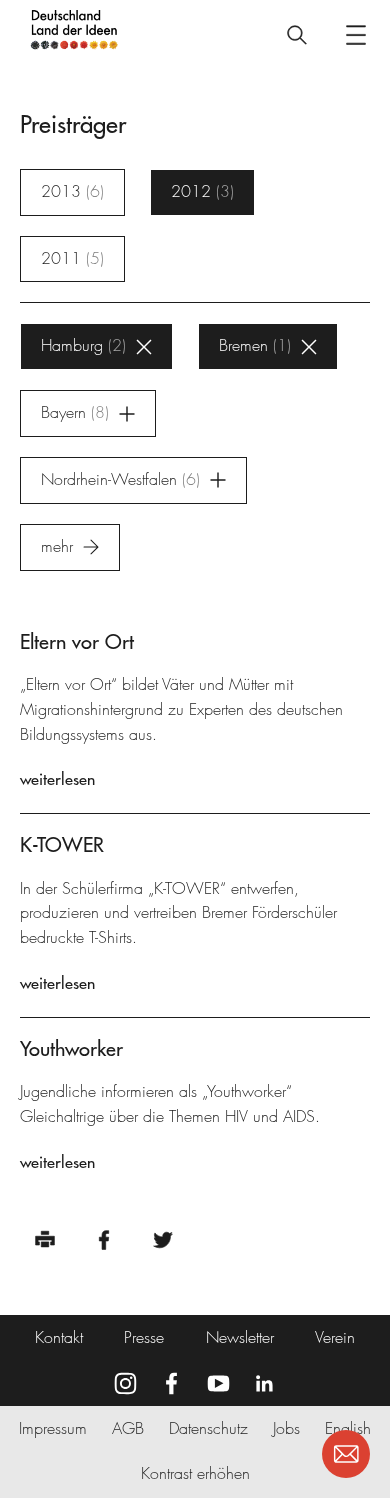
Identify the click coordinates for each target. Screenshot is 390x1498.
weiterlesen (57, 779)
